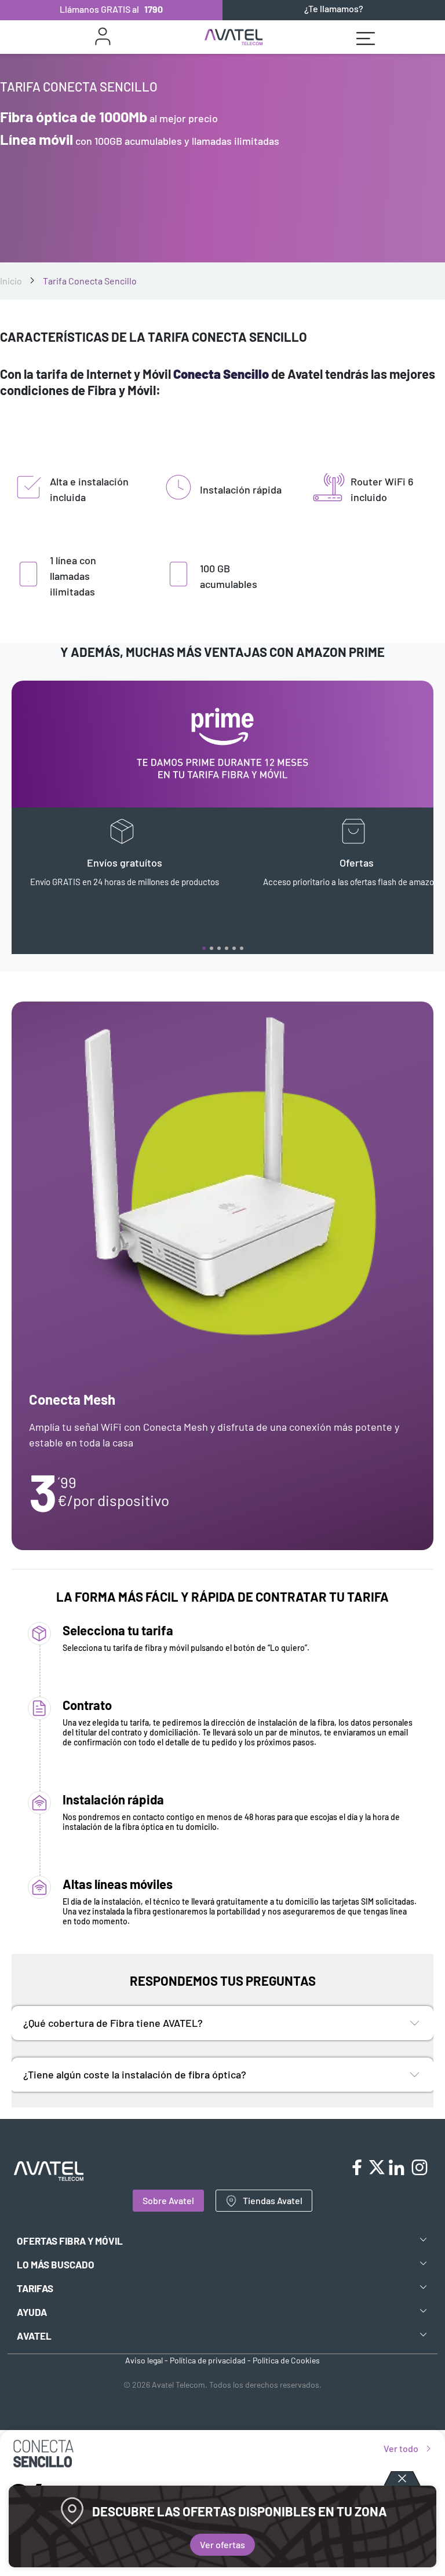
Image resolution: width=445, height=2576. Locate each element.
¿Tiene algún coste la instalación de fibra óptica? (135, 2074)
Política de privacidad (208, 2360)
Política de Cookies (286, 2360)
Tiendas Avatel (273, 2200)
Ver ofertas (222, 2544)
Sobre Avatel (168, 2200)
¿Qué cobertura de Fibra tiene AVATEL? (113, 2023)
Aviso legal (144, 2360)
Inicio (11, 281)
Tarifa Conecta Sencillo (90, 281)
